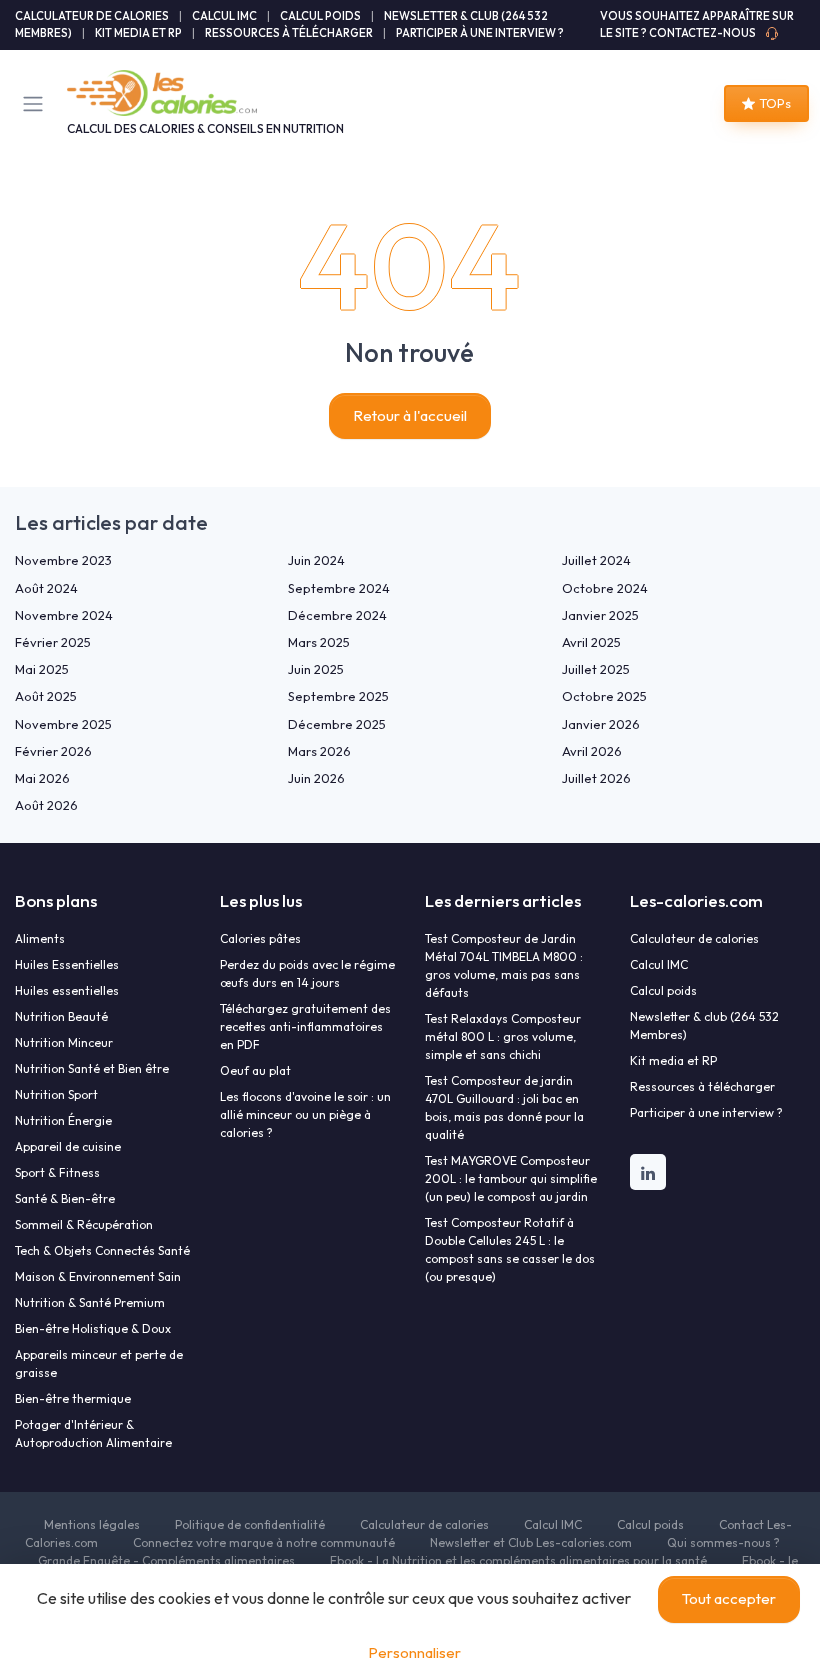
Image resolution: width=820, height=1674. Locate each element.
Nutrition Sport (56, 1094)
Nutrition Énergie (63, 1120)
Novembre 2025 (63, 724)
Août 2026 (46, 805)
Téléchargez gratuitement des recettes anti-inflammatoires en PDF (305, 1026)
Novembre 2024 (64, 615)
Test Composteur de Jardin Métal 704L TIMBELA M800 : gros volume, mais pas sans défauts (504, 965)
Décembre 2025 (337, 724)
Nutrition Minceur (64, 1042)
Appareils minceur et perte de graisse (99, 1363)
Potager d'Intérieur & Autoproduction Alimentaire (93, 1433)
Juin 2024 (316, 560)
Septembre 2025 (338, 696)
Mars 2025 (319, 642)
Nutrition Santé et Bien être (92, 1068)
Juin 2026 (316, 778)
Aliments (40, 938)
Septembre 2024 (339, 588)
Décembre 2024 (337, 615)
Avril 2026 (592, 751)
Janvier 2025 (600, 615)
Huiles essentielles (67, 990)
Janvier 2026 (601, 724)
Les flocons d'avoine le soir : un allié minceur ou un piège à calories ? (305, 1114)
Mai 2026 (42, 778)
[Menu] (37, 104)
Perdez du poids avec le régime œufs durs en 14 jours (307, 973)
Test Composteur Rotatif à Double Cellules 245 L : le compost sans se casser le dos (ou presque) (510, 1249)
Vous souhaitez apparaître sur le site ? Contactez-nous (697, 24)
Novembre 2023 (63, 560)
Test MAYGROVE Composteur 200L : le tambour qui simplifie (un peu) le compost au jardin (511, 1178)
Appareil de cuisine (68, 1146)
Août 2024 (46, 588)
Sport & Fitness (57, 1172)
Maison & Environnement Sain (98, 1276)
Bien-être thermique (73, 1398)
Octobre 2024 (605, 588)
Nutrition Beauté (61, 1016)
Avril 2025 (591, 642)
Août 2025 (46, 696)
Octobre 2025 (604, 696)
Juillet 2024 (596, 560)
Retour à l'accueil (410, 415)
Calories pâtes (260, 938)
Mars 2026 (319, 751)
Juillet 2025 (596, 669)
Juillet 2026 (596, 778)
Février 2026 (53, 751)
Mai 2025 (42, 669)
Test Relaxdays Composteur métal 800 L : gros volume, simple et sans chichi (503, 1036)
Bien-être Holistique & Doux (93, 1328)
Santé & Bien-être (65, 1198)
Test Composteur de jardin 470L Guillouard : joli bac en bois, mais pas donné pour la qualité (504, 1107)
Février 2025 (53, 642)
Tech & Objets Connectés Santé (102, 1250)
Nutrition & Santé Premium (90, 1302)
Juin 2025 (316, 669)
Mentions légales (92, 1524)
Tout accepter (729, 1598)
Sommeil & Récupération (84, 1224)
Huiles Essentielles (67, 964)
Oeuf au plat (255, 1070)
